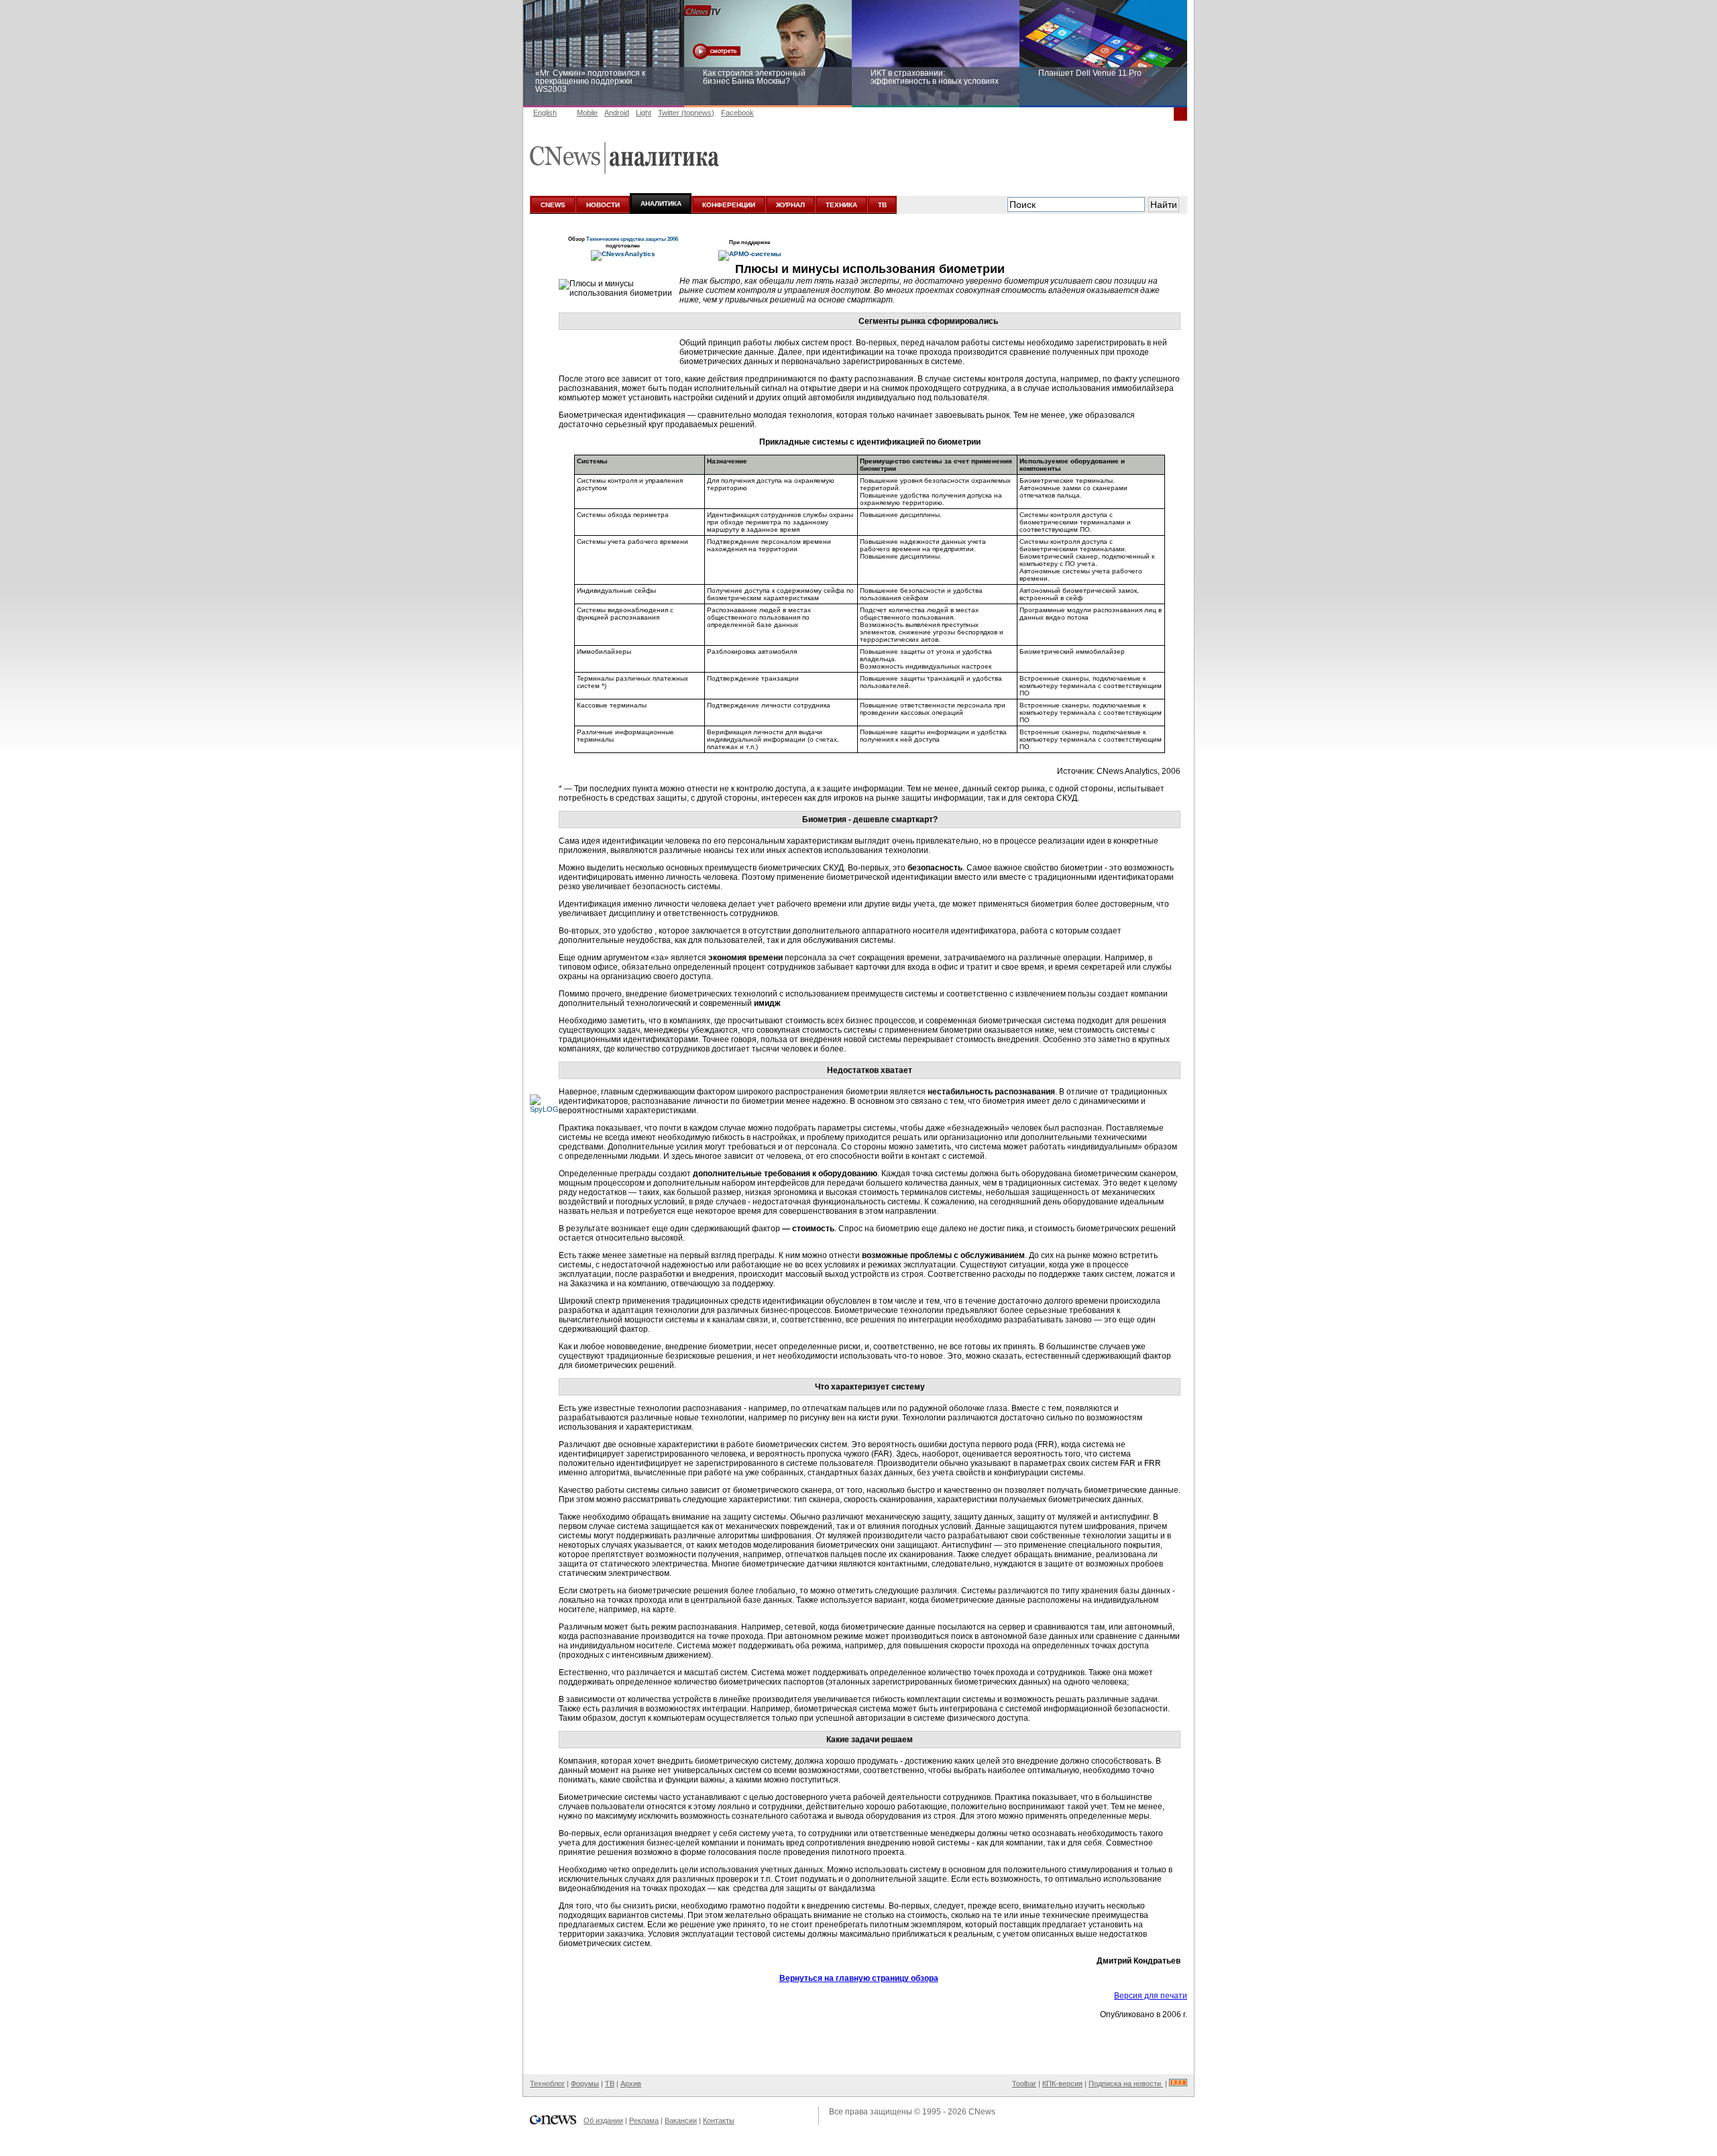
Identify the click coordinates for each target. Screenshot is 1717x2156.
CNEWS (553, 205)
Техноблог (547, 2084)
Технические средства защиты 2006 (632, 239)
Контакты (719, 2120)
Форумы (585, 2084)
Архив (631, 2084)
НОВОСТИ (603, 205)
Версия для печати (1151, 1996)
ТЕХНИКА (841, 205)
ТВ (882, 205)
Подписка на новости (1126, 2084)
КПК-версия (1062, 2084)
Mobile (587, 113)
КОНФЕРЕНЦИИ (729, 205)
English (545, 113)
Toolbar (1024, 2084)
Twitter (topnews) (686, 113)
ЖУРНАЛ (790, 205)
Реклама (644, 2120)
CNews (982, 2112)
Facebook (737, 113)
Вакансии (681, 2120)
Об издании (603, 2120)
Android (617, 113)
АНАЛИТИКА (661, 204)
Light (644, 113)
